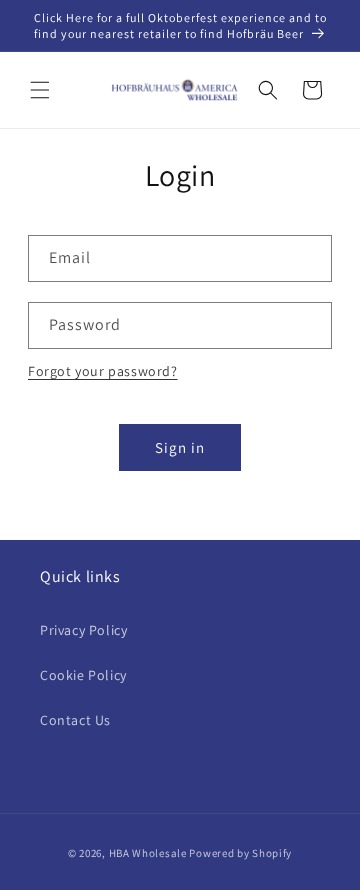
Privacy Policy (83, 630)
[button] (40, 90)
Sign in (180, 447)
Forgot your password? (103, 371)
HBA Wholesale (148, 853)
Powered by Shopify (240, 853)
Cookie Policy (83, 675)
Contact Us (75, 720)
